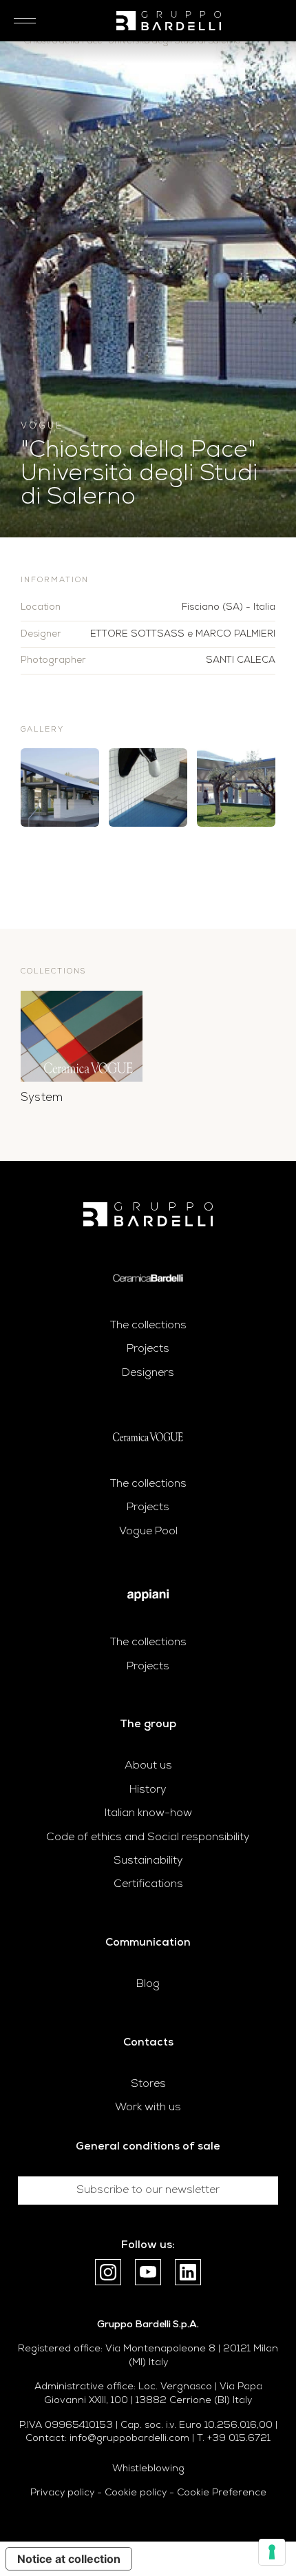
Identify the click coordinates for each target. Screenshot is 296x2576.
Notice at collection (69, 2559)
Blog (148, 1984)
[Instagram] (108, 2272)
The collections (148, 1326)
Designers (148, 1373)
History (148, 1790)
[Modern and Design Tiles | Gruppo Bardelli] (148, 1214)
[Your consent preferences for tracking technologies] (272, 2552)
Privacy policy (62, 2493)
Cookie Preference (222, 2493)
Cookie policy (136, 2493)
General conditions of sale (148, 2147)
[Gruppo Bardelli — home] (169, 21)
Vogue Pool (148, 1532)
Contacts (148, 2043)
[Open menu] (21, 21)
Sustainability (148, 1861)
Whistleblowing (148, 2469)
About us (148, 1766)
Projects (148, 1349)
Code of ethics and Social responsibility (148, 1837)
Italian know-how (148, 1813)
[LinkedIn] (188, 2272)
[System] (82, 1037)
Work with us (148, 2108)
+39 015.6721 (239, 2439)
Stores (148, 2084)
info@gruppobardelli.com (129, 2439)
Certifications (148, 1884)
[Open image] (60, 787)
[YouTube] (148, 2272)
